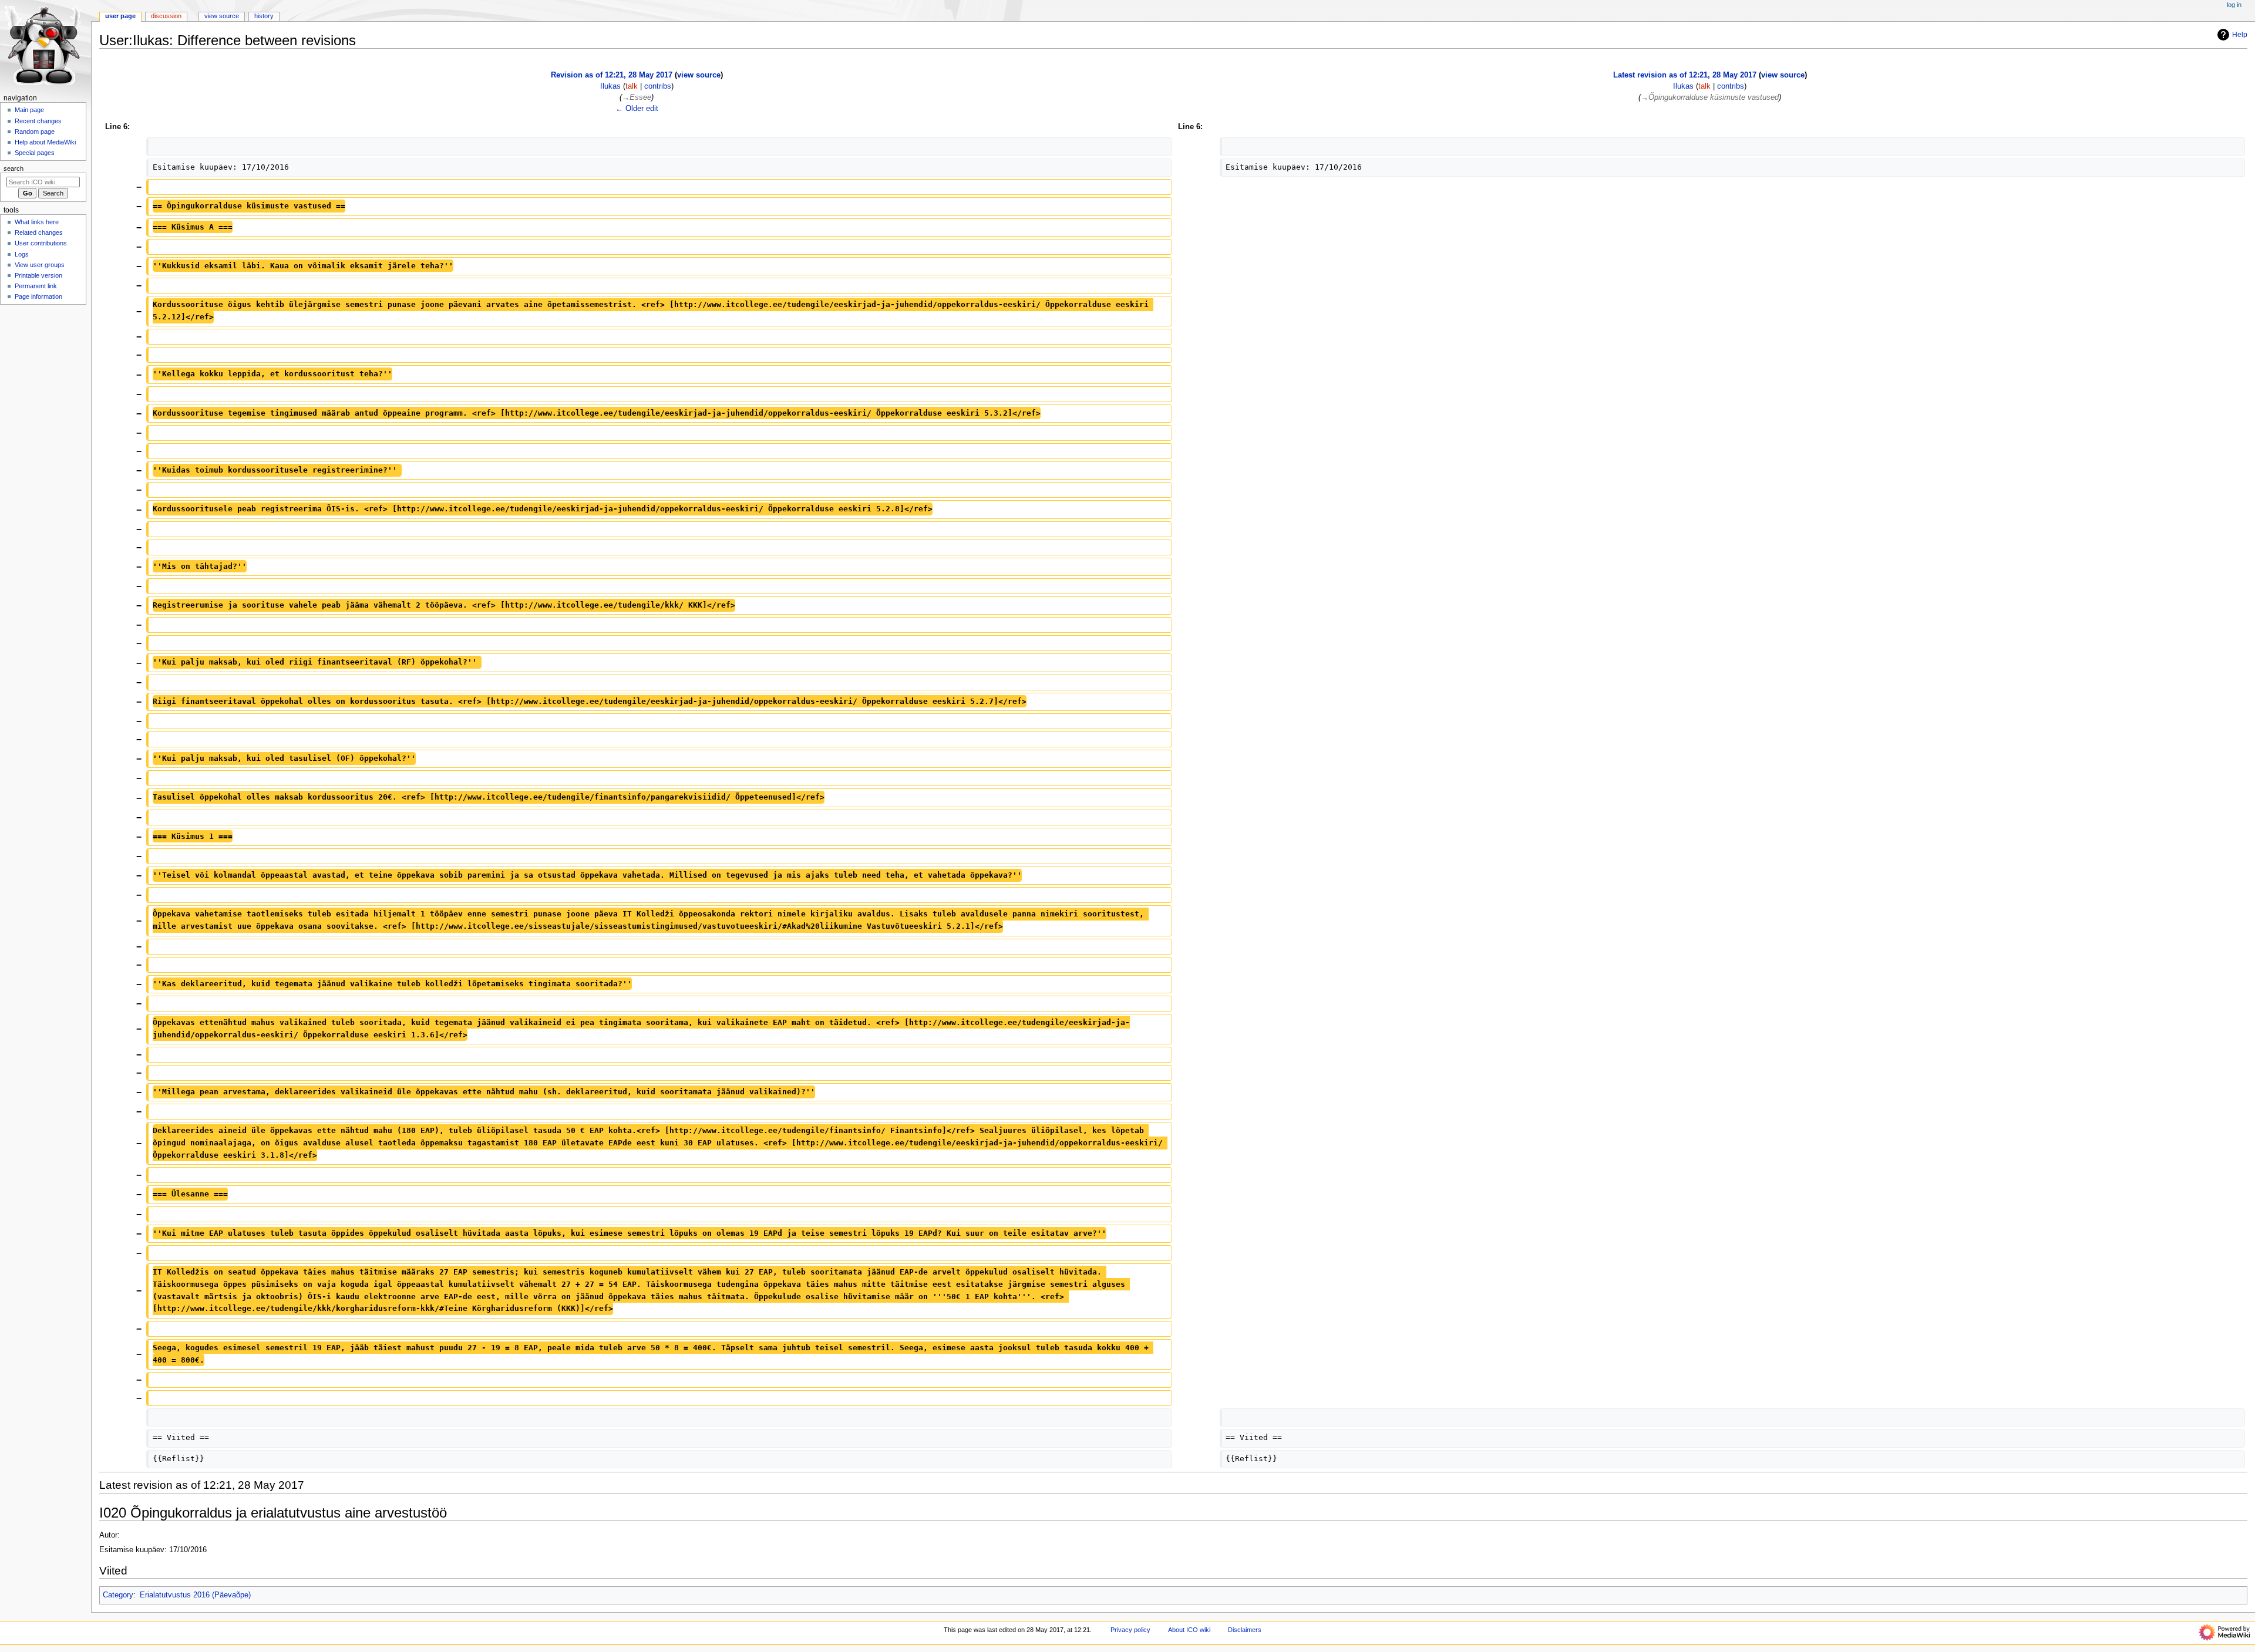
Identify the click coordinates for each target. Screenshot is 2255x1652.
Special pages (35, 153)
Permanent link (36, 286)
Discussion (166, 16)
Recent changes (38, 121)
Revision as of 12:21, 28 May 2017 (612, 75)
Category (118, 1595)
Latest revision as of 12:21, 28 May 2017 (1685, 75)
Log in (2234, 5)
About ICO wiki (1189, 1630)
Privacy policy (1130, 1630)
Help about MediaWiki (45, 142)
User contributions (41, 243)
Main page (29, 110)
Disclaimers (1245, 1630)
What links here (37, 222)
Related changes (39, 232)
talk (632, 86)
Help (2240, 35)
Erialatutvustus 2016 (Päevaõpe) (195, 1595)
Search (14, 168)
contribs (658, 86)
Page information (38, 296)
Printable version (38, 275)
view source (699, 75)
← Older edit (637, 109)
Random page (35, 132)
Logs (22, 254)
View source (222, 16)
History (264, 16)
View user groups (40, 265)
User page (120, 16)
